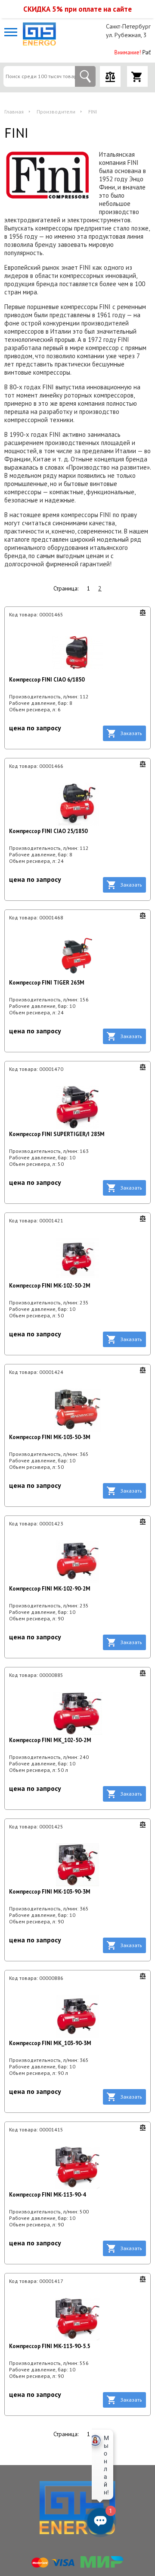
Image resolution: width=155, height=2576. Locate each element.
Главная (14, 112)
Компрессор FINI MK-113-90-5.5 (50, 2346)
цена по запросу (35, 728)
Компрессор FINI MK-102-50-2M (50, 1286)
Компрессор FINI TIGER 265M (47, 983)
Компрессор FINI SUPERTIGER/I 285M (57, 1134)
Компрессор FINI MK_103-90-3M (50, 2043)
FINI (93, 112)
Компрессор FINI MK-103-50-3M (50, 1437)
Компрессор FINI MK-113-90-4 (47, 2195)
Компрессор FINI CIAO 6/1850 (47, 680)
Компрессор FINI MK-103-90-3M (50, 1892)
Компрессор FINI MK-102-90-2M (50, 1589)
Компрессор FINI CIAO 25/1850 (48, 831)
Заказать (131, 733)
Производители (56, 112)
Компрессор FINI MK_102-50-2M (50, 1740)
